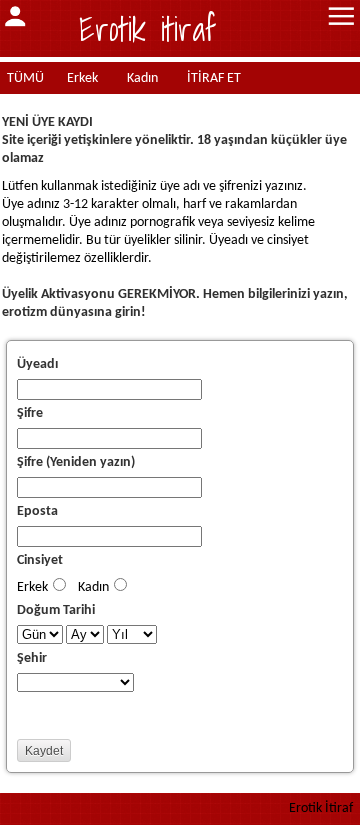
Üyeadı (37, 364)
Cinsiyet (40, 560)
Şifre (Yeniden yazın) (76, 462)
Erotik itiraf (148, 28)
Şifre (30, 413)
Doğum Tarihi (56, 610)
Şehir (32, 658)
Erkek (82, 78)
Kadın (142, 78)
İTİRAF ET (214, 78)
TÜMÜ (25, 78)
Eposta (37, 511)
